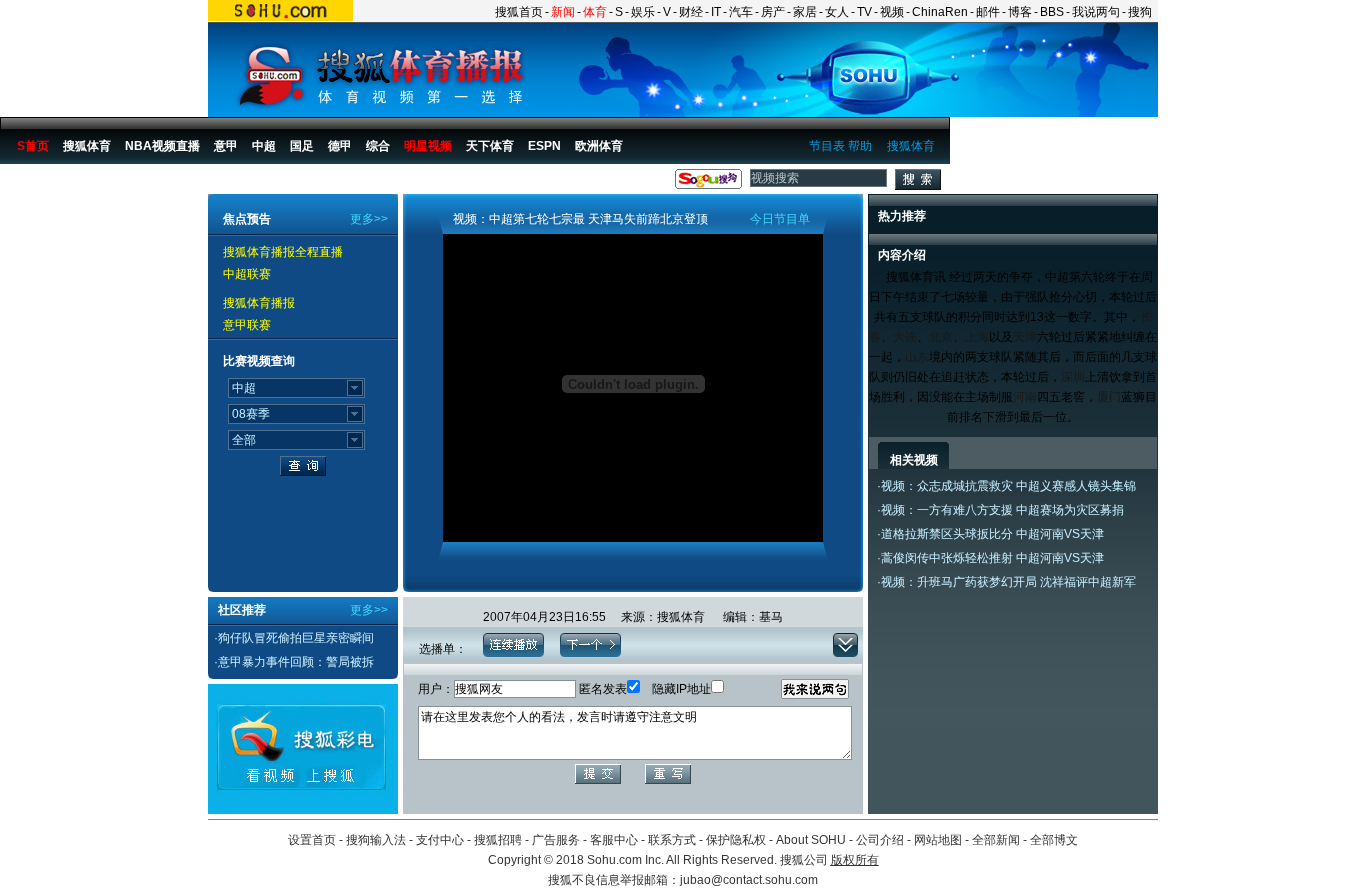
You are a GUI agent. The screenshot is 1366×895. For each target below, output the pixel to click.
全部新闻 (996, 840)
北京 (941, 337)
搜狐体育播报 (51, 183)
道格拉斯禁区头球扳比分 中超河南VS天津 (992, 534)
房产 (773, 12)
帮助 (860, 146)
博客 (1020, 12)
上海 (977, 337)
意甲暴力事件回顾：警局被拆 (296, 662)
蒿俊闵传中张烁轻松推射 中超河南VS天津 (992, 558)
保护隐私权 (736, 840)
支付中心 (440, 840)
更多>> (369, 219)
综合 (378, 146)
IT (716, 12)
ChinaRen (940, 12)
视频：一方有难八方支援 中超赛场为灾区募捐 (1002, 510)
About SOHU (811, 840)
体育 (595, 12)
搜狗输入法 (376, 840)
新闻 (563, 12)
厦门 (1109, 397)
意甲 (226, 146)
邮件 (988, 12)
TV (864, 12)
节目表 (827, 146)
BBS (1052, 12)
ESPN (544, 146)
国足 (302, 146)
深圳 (1073, 377)
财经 (691, 12)
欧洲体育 (599, 146)
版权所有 (855, 860)
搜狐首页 (519, 12)
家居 (805, 12)
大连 (905, 337)
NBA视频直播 (162, 146)
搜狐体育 (911, 146)
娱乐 (643, 12)
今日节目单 (780, 219)
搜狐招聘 (498, 840)
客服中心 (614, 840)
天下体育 (490, 146)
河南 (1025, 397)
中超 (264, 146)
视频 (892, 12)
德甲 (340, 146)
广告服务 (556, 840)
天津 (1025, 337)
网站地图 (938, 840)
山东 (917, 357)
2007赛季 (261, 183)
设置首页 (312, 840)
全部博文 (1054, 840)
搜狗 (1140, 12)
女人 (837, 12)
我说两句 (1096, 12)
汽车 (741, 12)
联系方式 (672, 840)
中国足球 (161, 183)
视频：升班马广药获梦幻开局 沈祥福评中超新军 (1008, 582)
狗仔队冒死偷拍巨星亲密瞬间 (296, 638)
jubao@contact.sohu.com (749, 880)
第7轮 (315, 183)
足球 (112, 183)
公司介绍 (880, 840)
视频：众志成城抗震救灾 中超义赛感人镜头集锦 (1008, 486)
